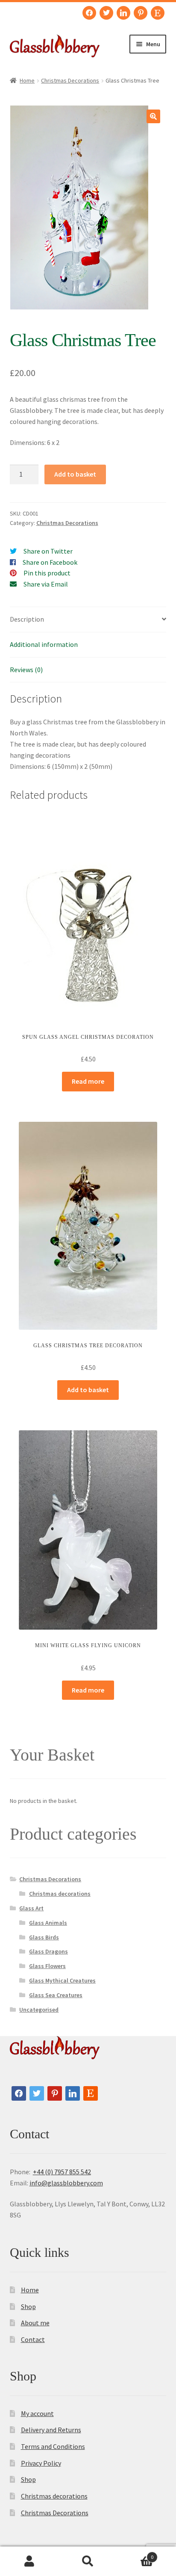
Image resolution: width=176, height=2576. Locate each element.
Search (88, 2561)
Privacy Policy (41, 2463)
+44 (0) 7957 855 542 (62, 2172)
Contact (33, 2339)
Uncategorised (39, 2010)
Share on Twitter (48, 551)
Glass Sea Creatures (56, 1995)
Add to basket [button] (88, 1390)
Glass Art (31, 1908)
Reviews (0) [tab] (26, 670)
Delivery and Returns (51, 2430)
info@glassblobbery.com (66, 2183)
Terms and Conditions (53, 2446)
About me (35, 2323)
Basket (136, 2554)
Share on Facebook (50, 562)
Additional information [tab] (44, 644)
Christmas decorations (60, 1894)
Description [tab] (27, 619)
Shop (28, 2306)
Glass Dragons (48, 1951)
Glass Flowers (47, 1966)
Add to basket (75, 474)
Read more (88, 1081)
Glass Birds (44, 1937)
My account (37, 2413)
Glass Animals (48, 1923)
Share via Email (46, 584)
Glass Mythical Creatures (62, 1980)
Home (27, 80)
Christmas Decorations (70, 80)
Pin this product (47, 573)
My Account (29, 2561)
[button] (153, 116)
